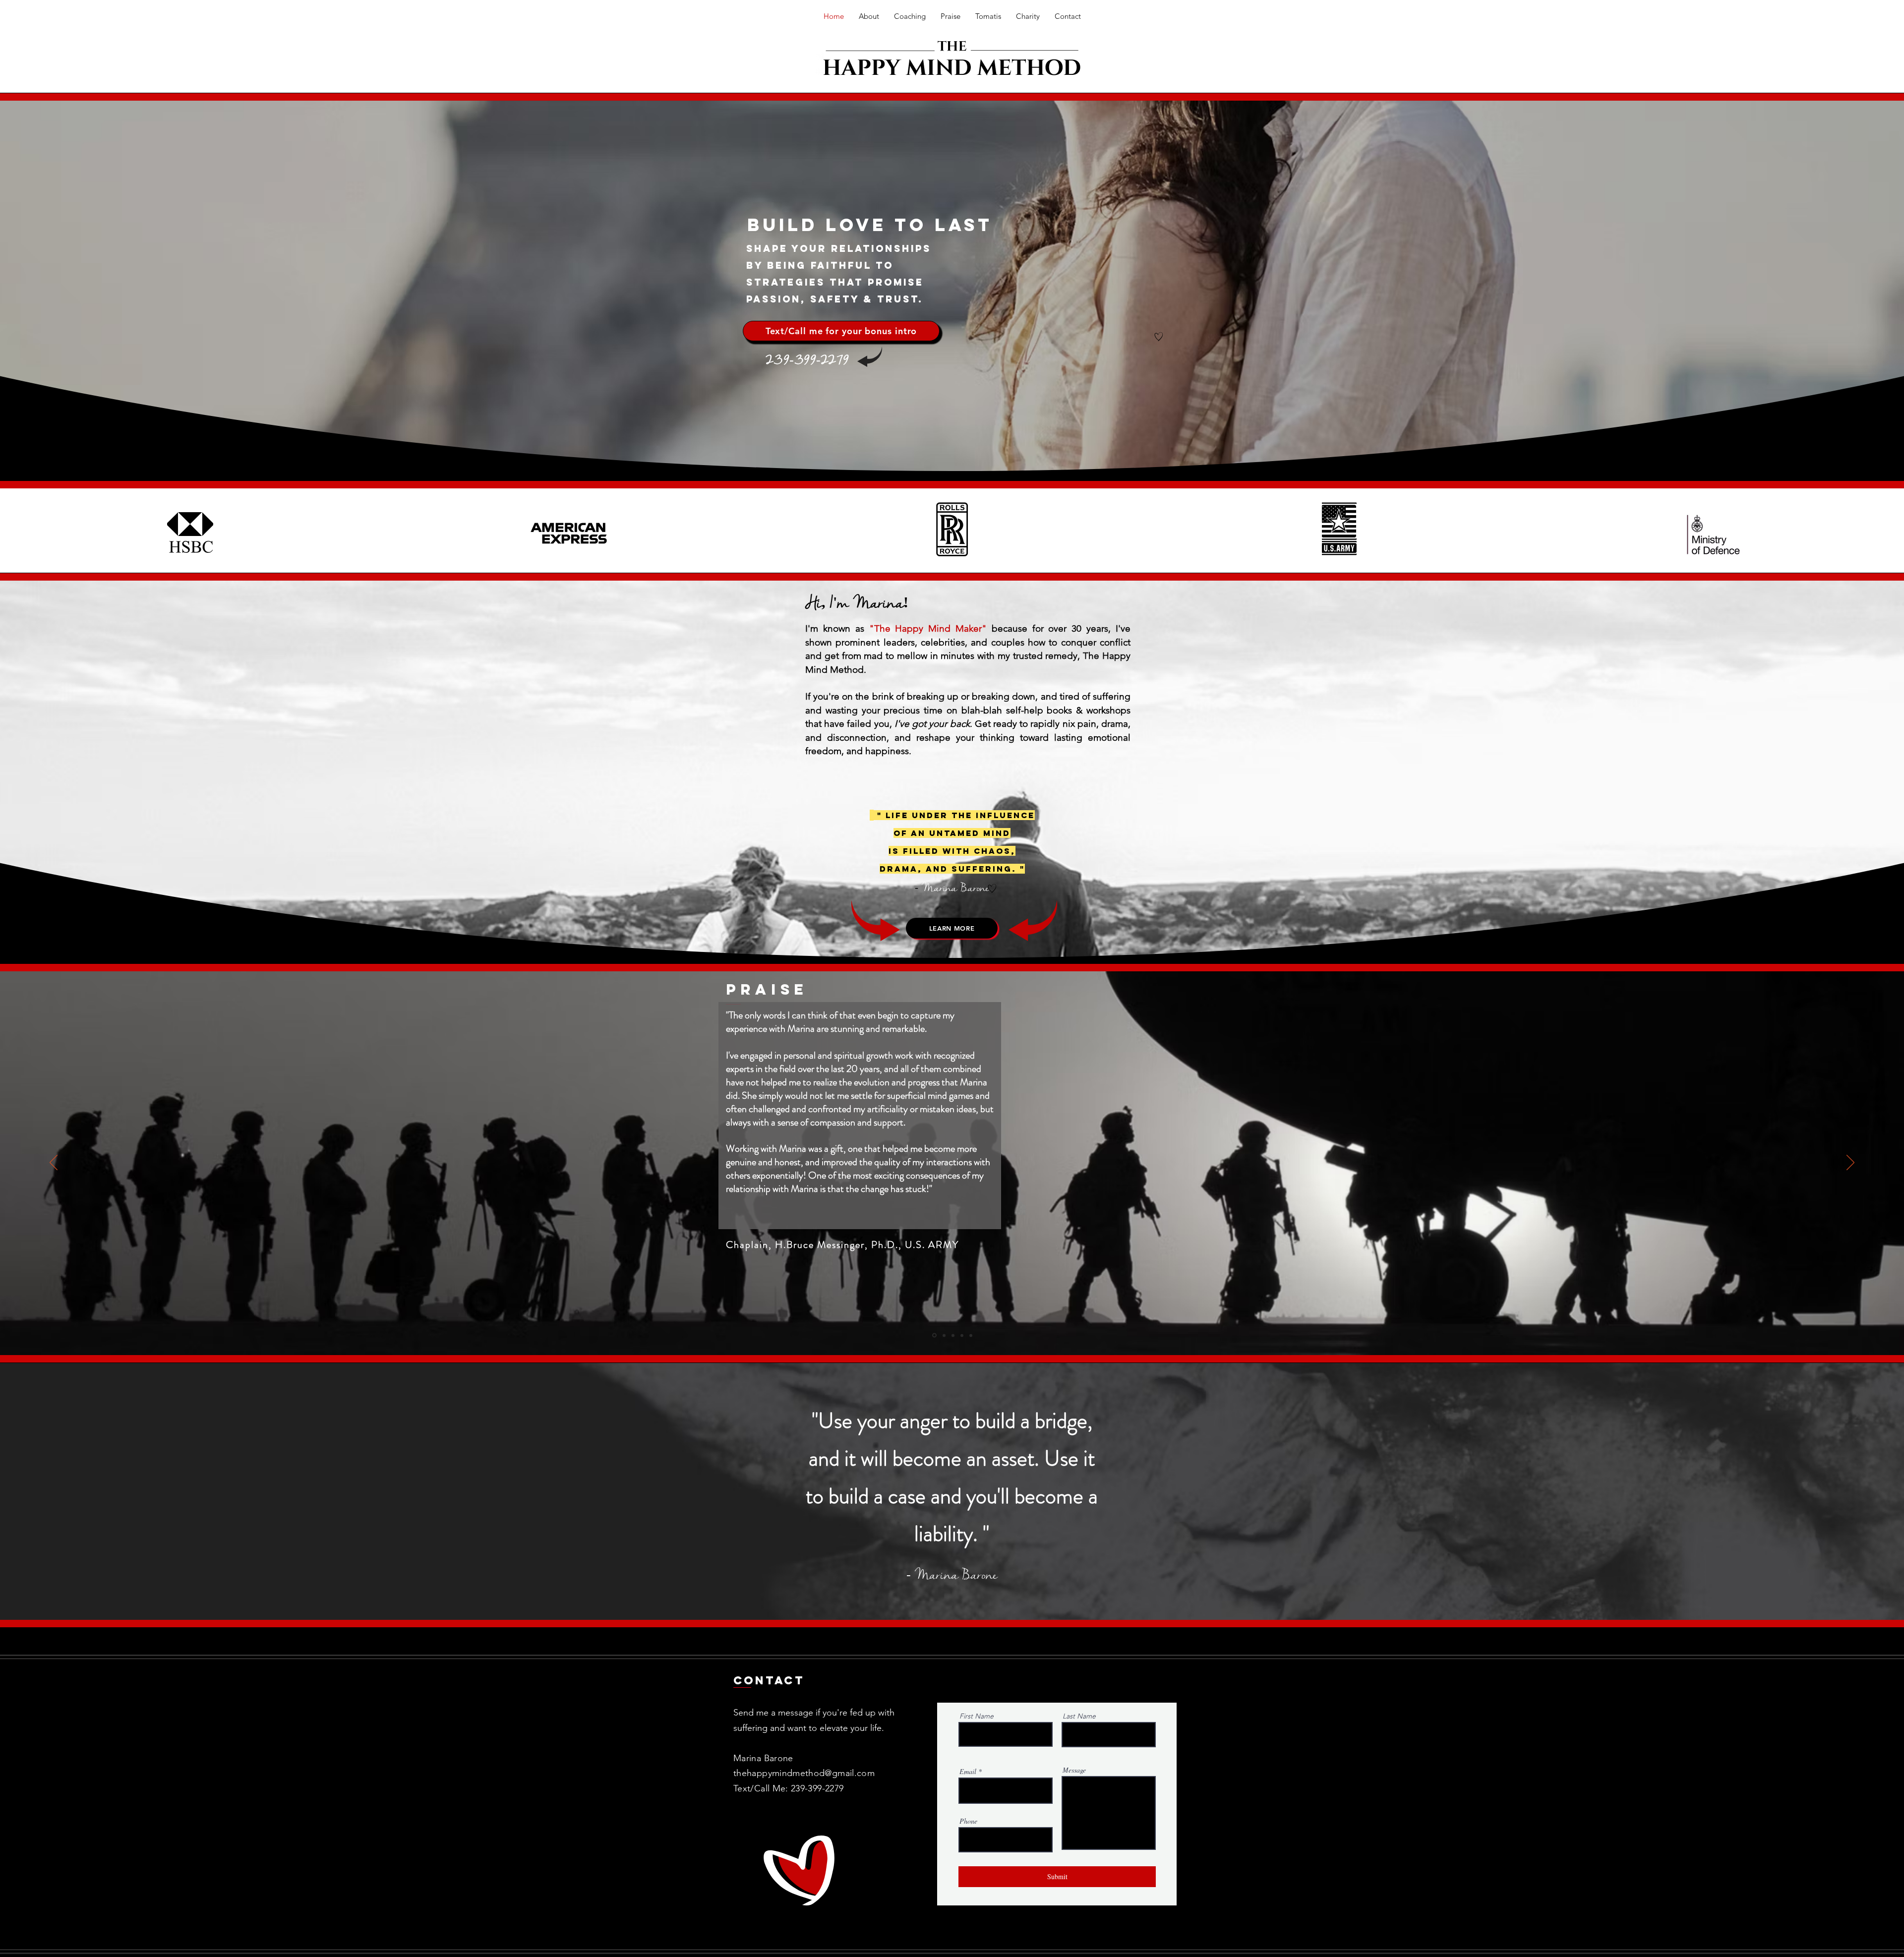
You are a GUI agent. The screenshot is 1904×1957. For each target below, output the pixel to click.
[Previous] (54, 1163)
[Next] (1850, 1163)
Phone (968, 1821)
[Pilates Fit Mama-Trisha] (971, 1335)
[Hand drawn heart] (1159, 337)
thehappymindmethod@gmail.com (804, 1773)
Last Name (1079, 1716)
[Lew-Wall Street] (962, 1335)
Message (1074, 1770)
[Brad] (953, 1335)
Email (968, 1772)
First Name (977, 1716)
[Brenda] (943, 1335)
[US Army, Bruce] (934, 1335)
